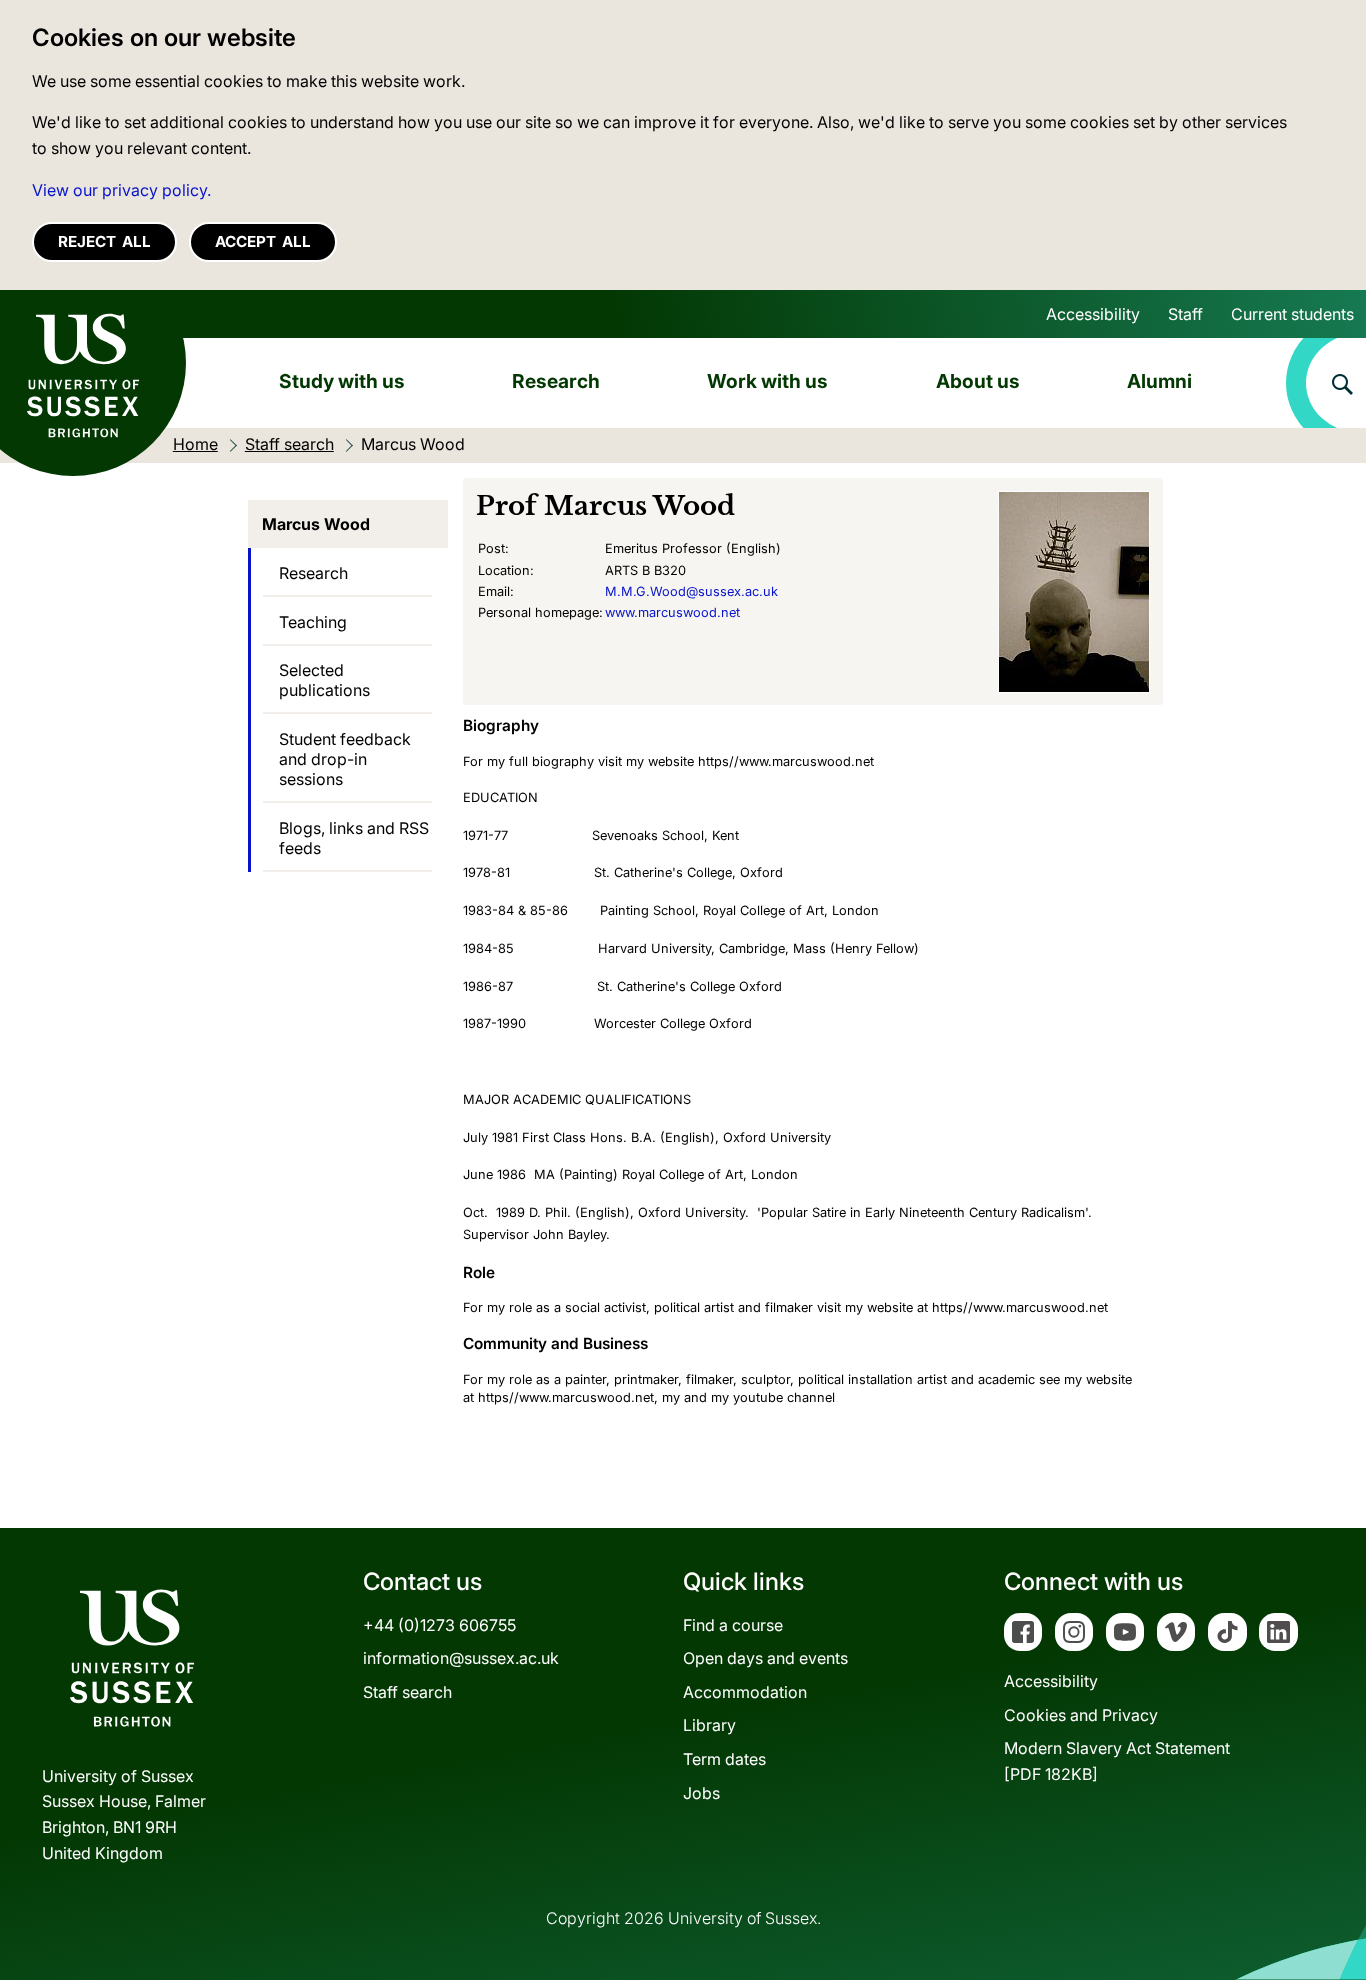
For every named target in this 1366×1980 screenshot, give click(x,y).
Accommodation (745, 1692)
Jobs (701, 1793)
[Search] (1326, 383)
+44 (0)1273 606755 (439, 1625)
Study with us (342, 381)
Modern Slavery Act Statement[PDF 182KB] (1117, 1761)
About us (978, 381)
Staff (1185, 314)
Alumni (1159, 381)
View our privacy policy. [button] (121, 190)
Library (709, 1725)
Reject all (104, 241)
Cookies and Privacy (1081, 1715)
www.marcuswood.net (672, 612)
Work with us (767, 381)
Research (556, 381)
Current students (1292, 314)
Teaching (313, 622)
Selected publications (324, 680)
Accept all (263, 241)
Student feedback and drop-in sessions (345, 759)
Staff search (407, 1692)
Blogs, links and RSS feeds (354, 838)
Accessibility (1093, 314)
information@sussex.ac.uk (461, 1658)
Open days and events (765, 1658)
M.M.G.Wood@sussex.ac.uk (691, 591)
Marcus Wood (316, 524)
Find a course (733, 1625)
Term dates (724, 1759)
